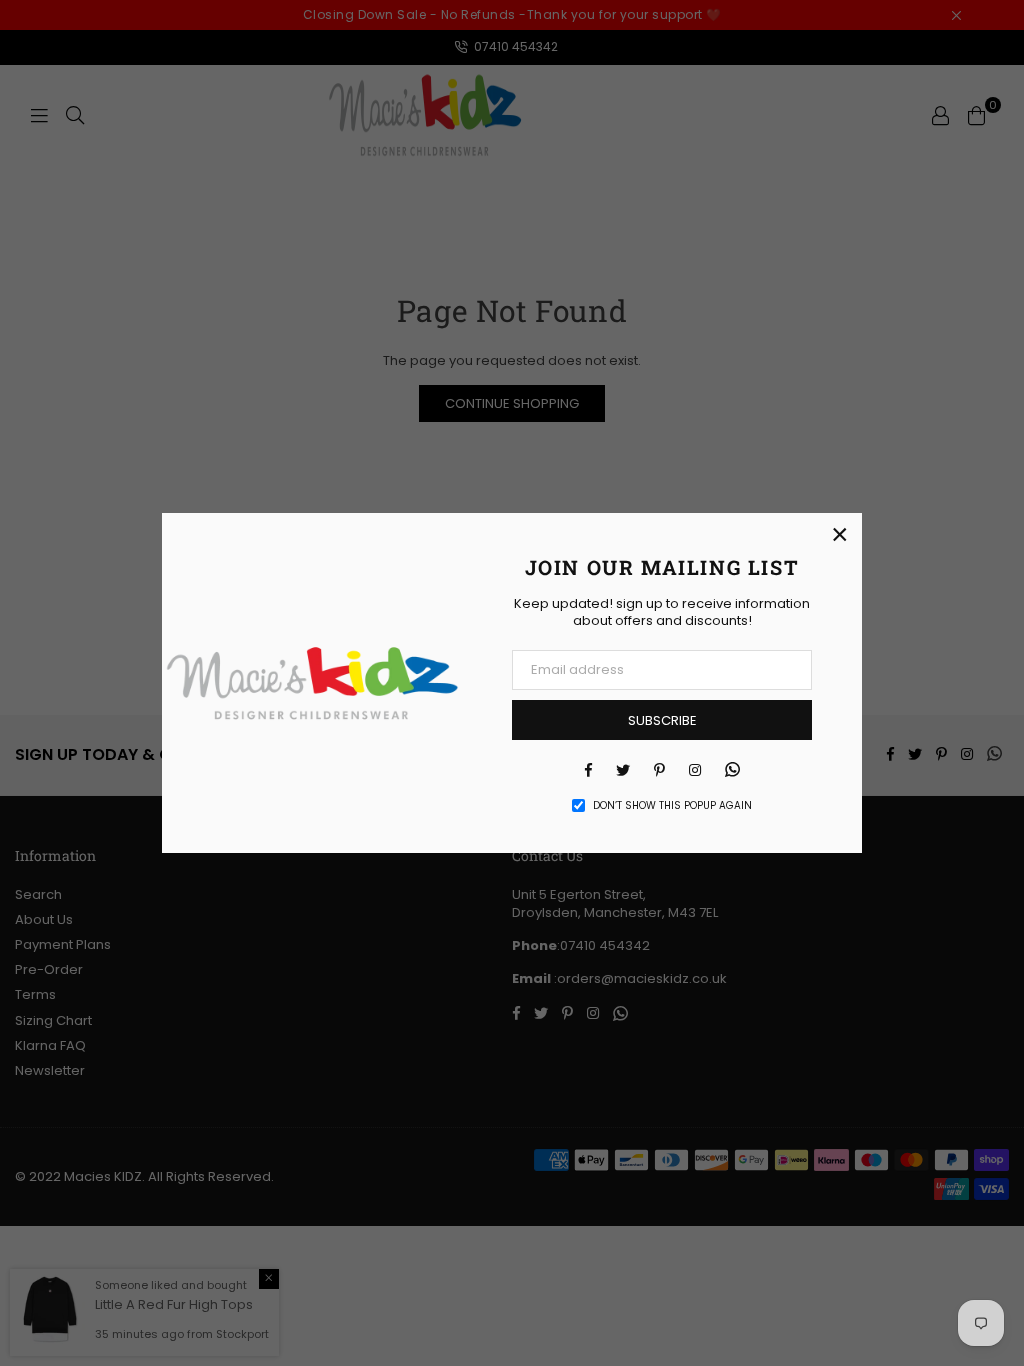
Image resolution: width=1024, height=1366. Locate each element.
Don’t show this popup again (672, 806)
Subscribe (662, 720)
